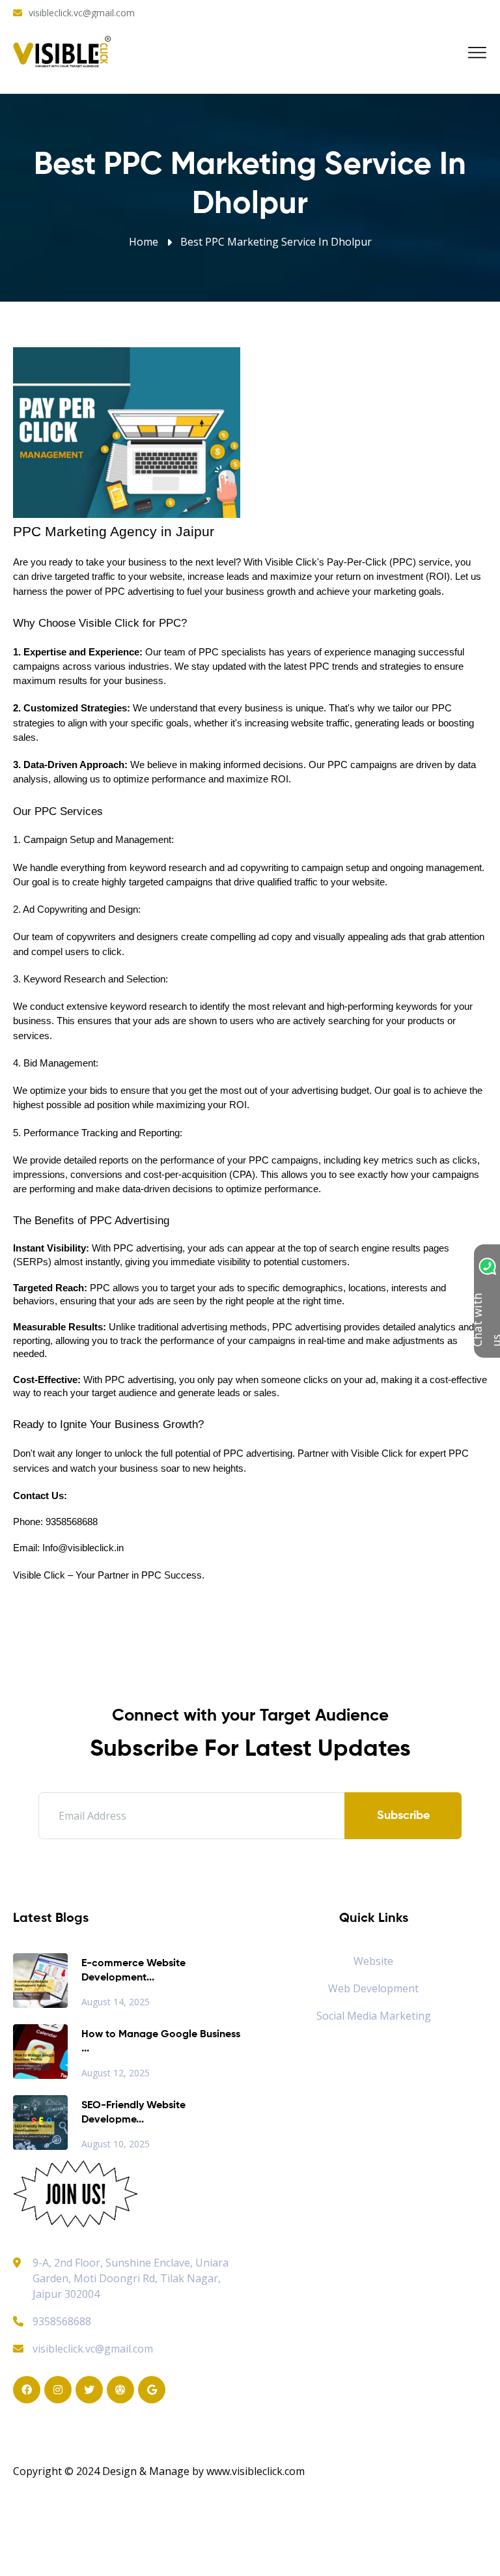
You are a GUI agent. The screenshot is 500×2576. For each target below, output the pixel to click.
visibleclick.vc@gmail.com (82, 13)
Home (144, 242)
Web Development (373, 1988)
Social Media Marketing (374, 2016)
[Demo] (76, 2193)
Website (373, 1961)
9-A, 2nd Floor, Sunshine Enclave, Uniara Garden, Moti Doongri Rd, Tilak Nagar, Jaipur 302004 (131, 2278)
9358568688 (62, 2321)
